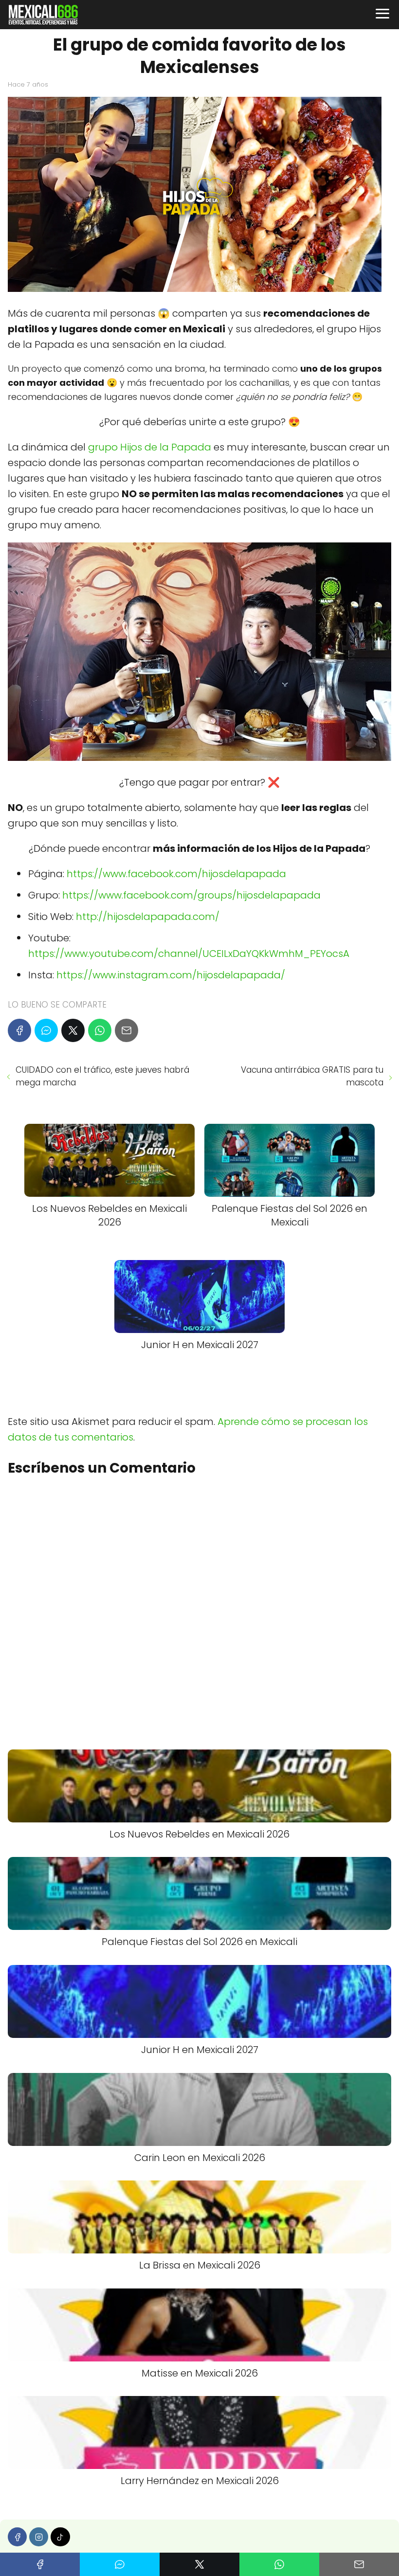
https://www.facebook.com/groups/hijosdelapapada (191, 895)
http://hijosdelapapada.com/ (148, 917)
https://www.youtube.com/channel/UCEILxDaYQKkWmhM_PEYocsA (189, 954)
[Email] (127, 1030)
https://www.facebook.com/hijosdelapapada (176, 874)
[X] (73, 1030)
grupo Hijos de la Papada (150, 447)
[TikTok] (60, 2537)
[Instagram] (39, 2537)
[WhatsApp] (100, 1030)
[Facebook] (19, 1030)
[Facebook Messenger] (46, 1030)
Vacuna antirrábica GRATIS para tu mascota (312, 1076)
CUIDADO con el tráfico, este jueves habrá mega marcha (102, 1076)
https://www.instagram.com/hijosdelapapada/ (171, 975)
